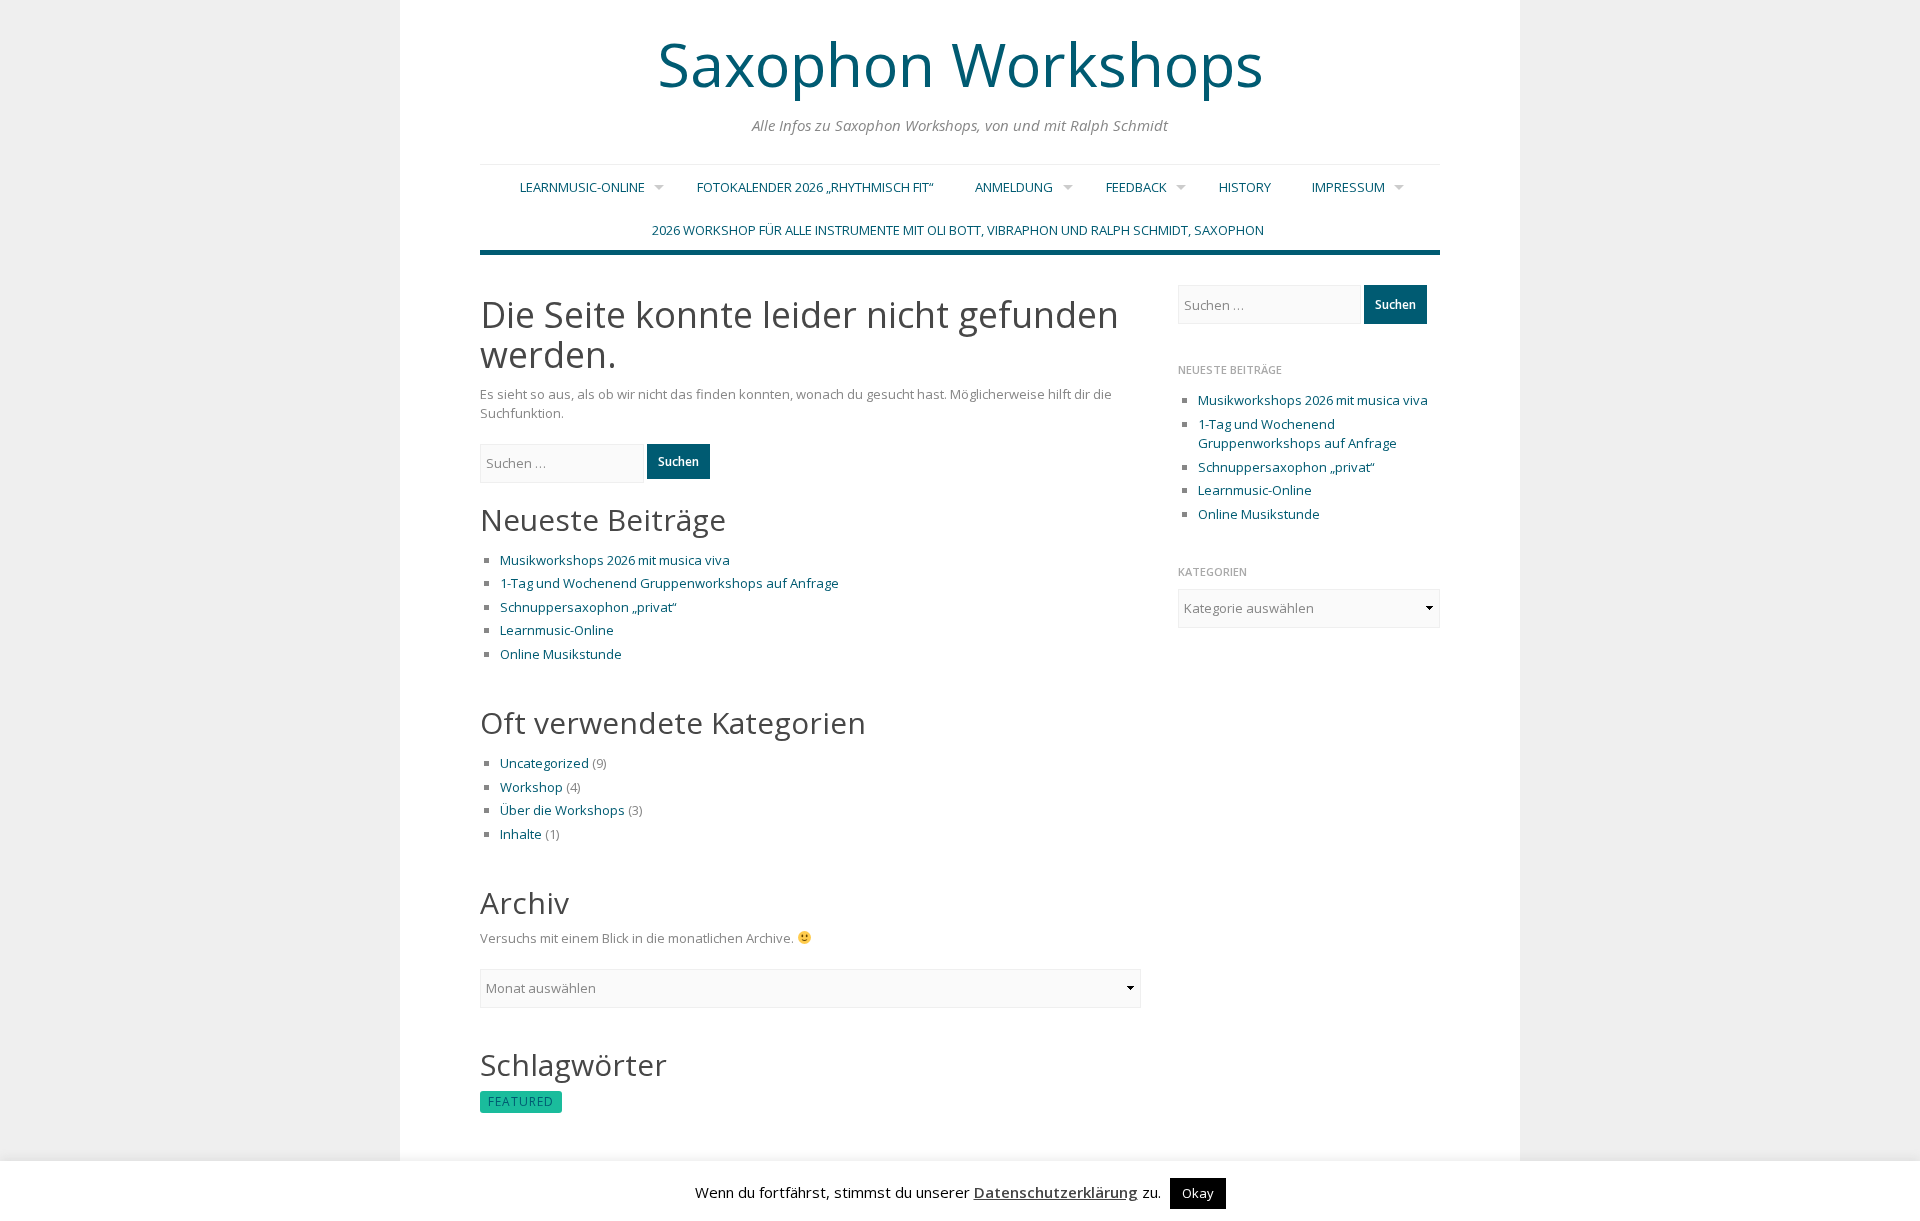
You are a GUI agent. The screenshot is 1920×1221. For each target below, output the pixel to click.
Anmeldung (1014, 187)
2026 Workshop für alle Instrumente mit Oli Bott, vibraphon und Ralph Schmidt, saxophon (958, 230)
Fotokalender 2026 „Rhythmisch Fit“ (815, 187)
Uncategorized (544, 763)
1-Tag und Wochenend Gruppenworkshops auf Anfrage (669, 583)
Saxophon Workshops (960, 64)
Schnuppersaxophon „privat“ (588, 607)
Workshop (531, 787)
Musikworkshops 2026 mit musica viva (615, 560)
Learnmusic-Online (582, 187)
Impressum (1348, 187)
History (1245, 187)
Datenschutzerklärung (1056, 1192)
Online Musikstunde (561, 654)
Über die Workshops (562, 810)
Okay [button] (1198, 1193)
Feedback (1136, 187)
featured (521, 1101)
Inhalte (521, 834)
